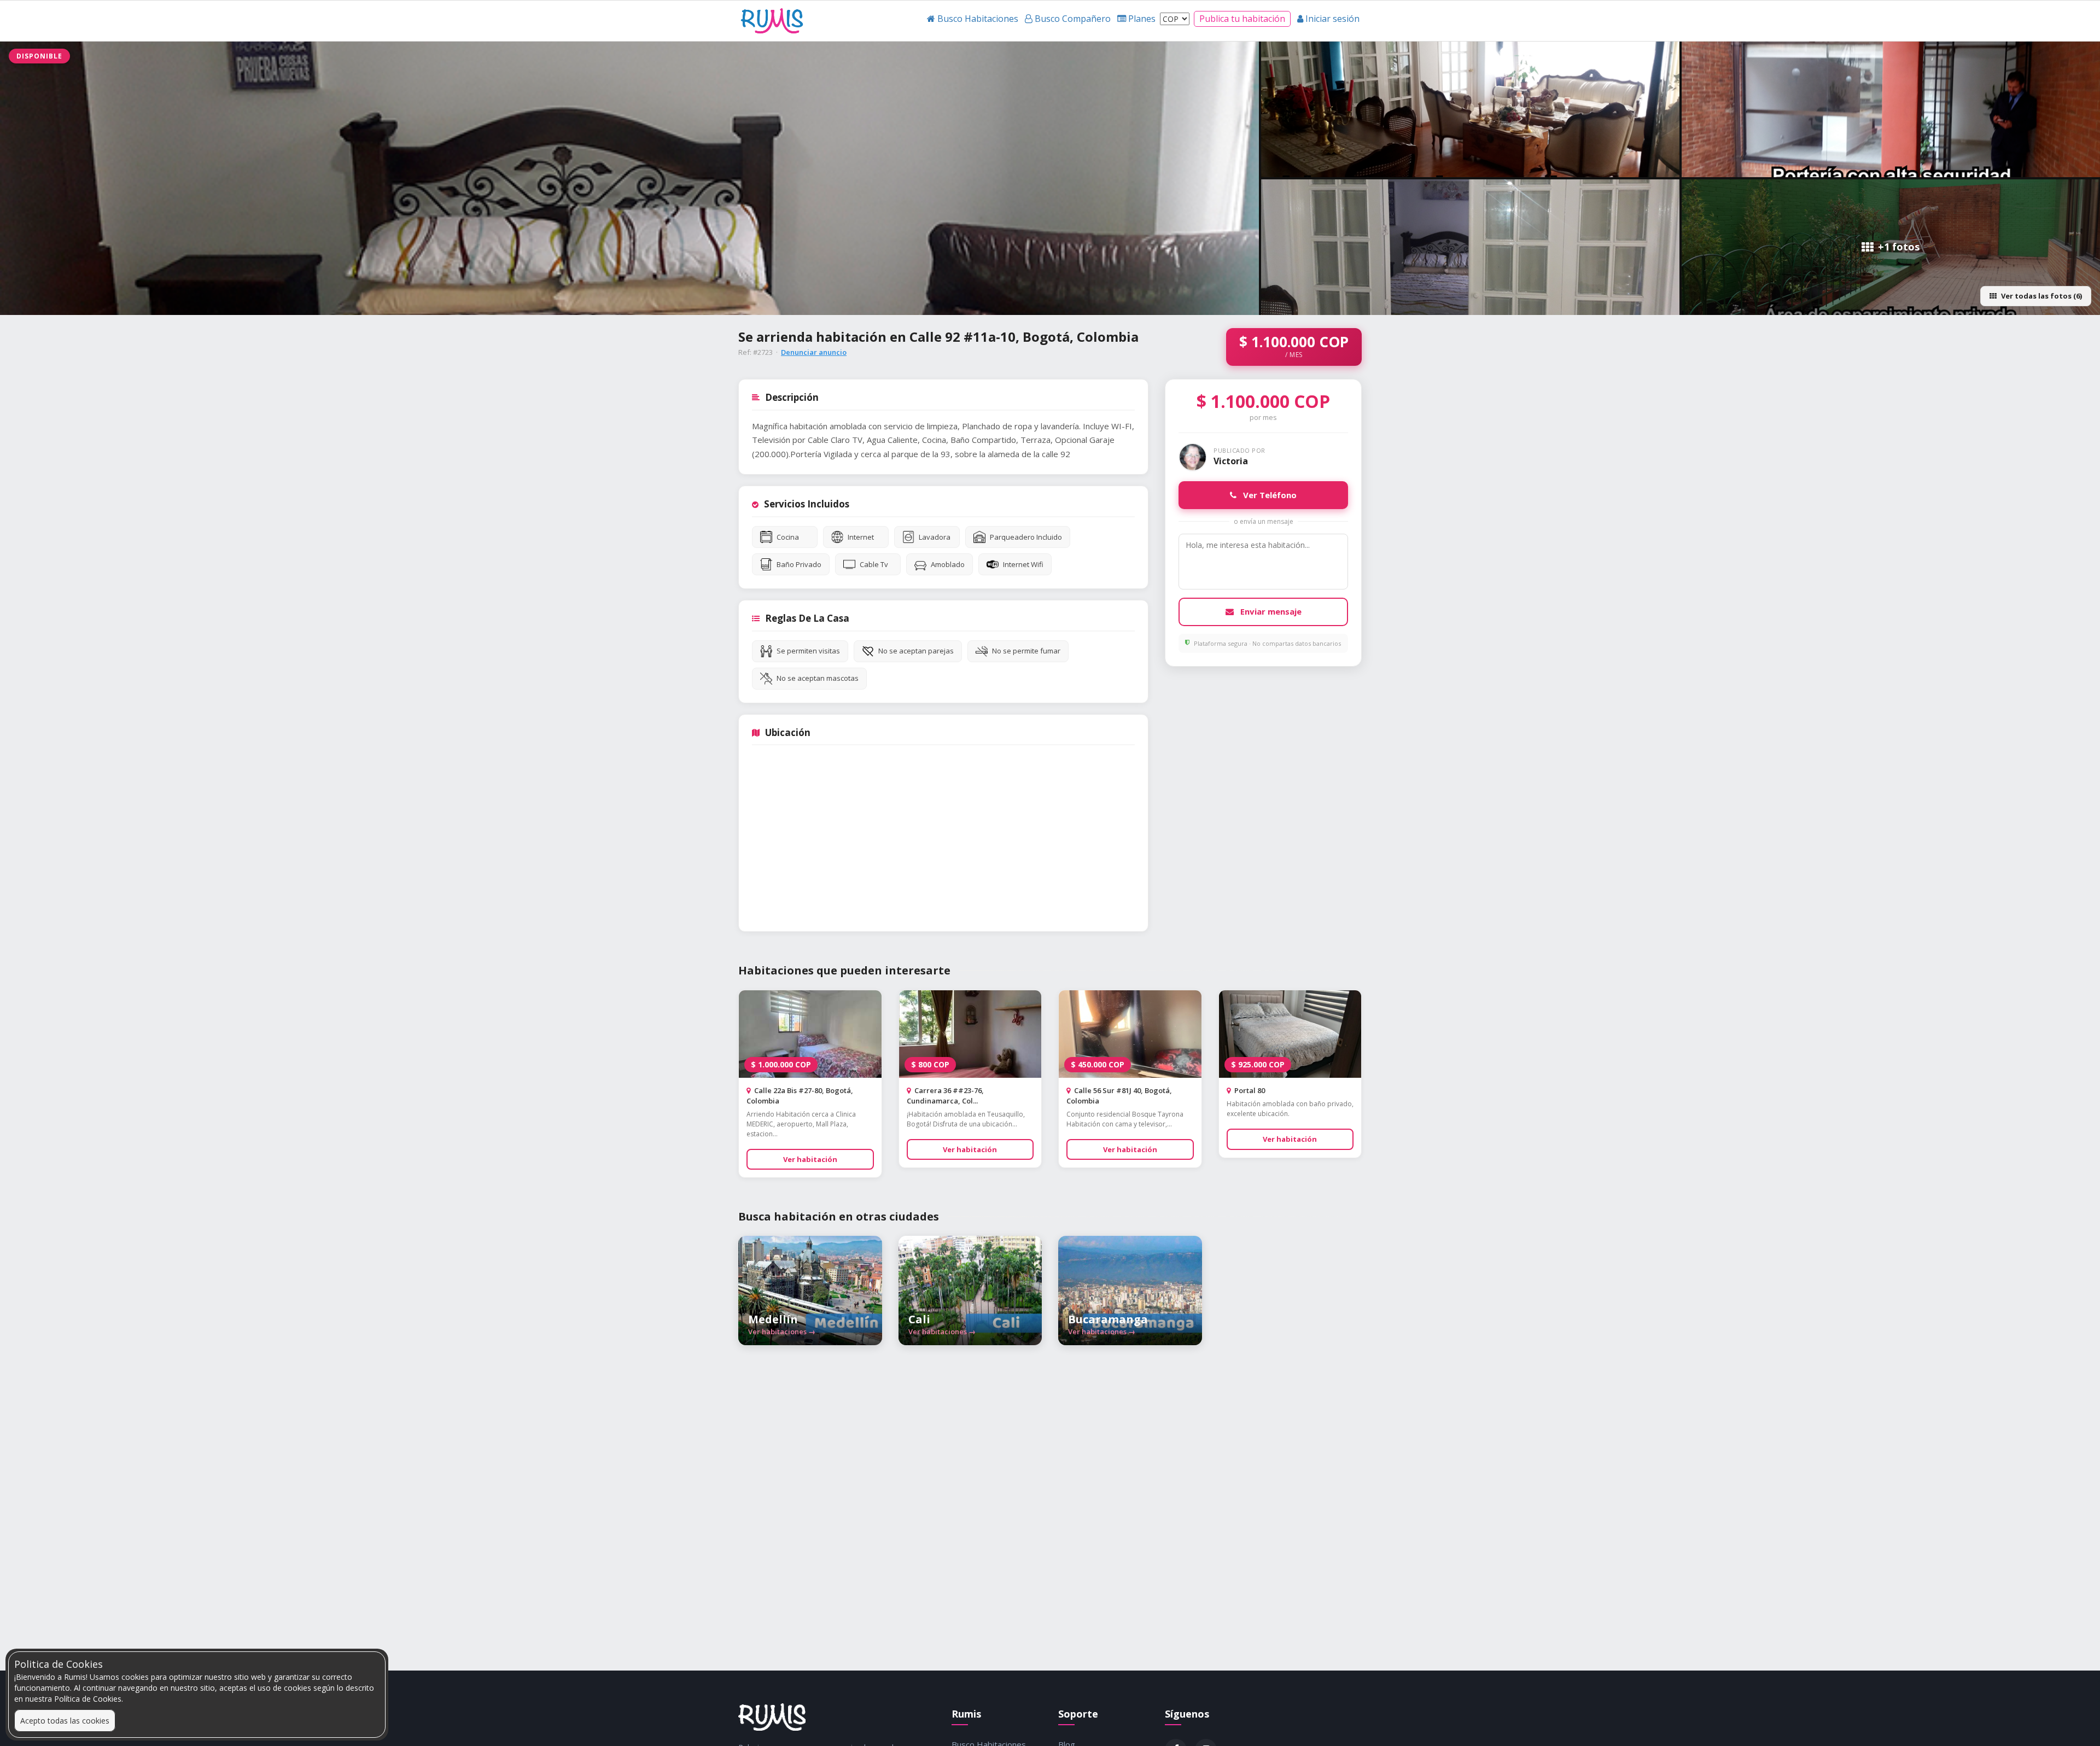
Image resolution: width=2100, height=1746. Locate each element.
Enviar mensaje (1270, 611)
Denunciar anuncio (814, 352)
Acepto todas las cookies (65, 1721)
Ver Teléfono (1269, 495)
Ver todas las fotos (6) (2041, 296)
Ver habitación (810, 1159)
